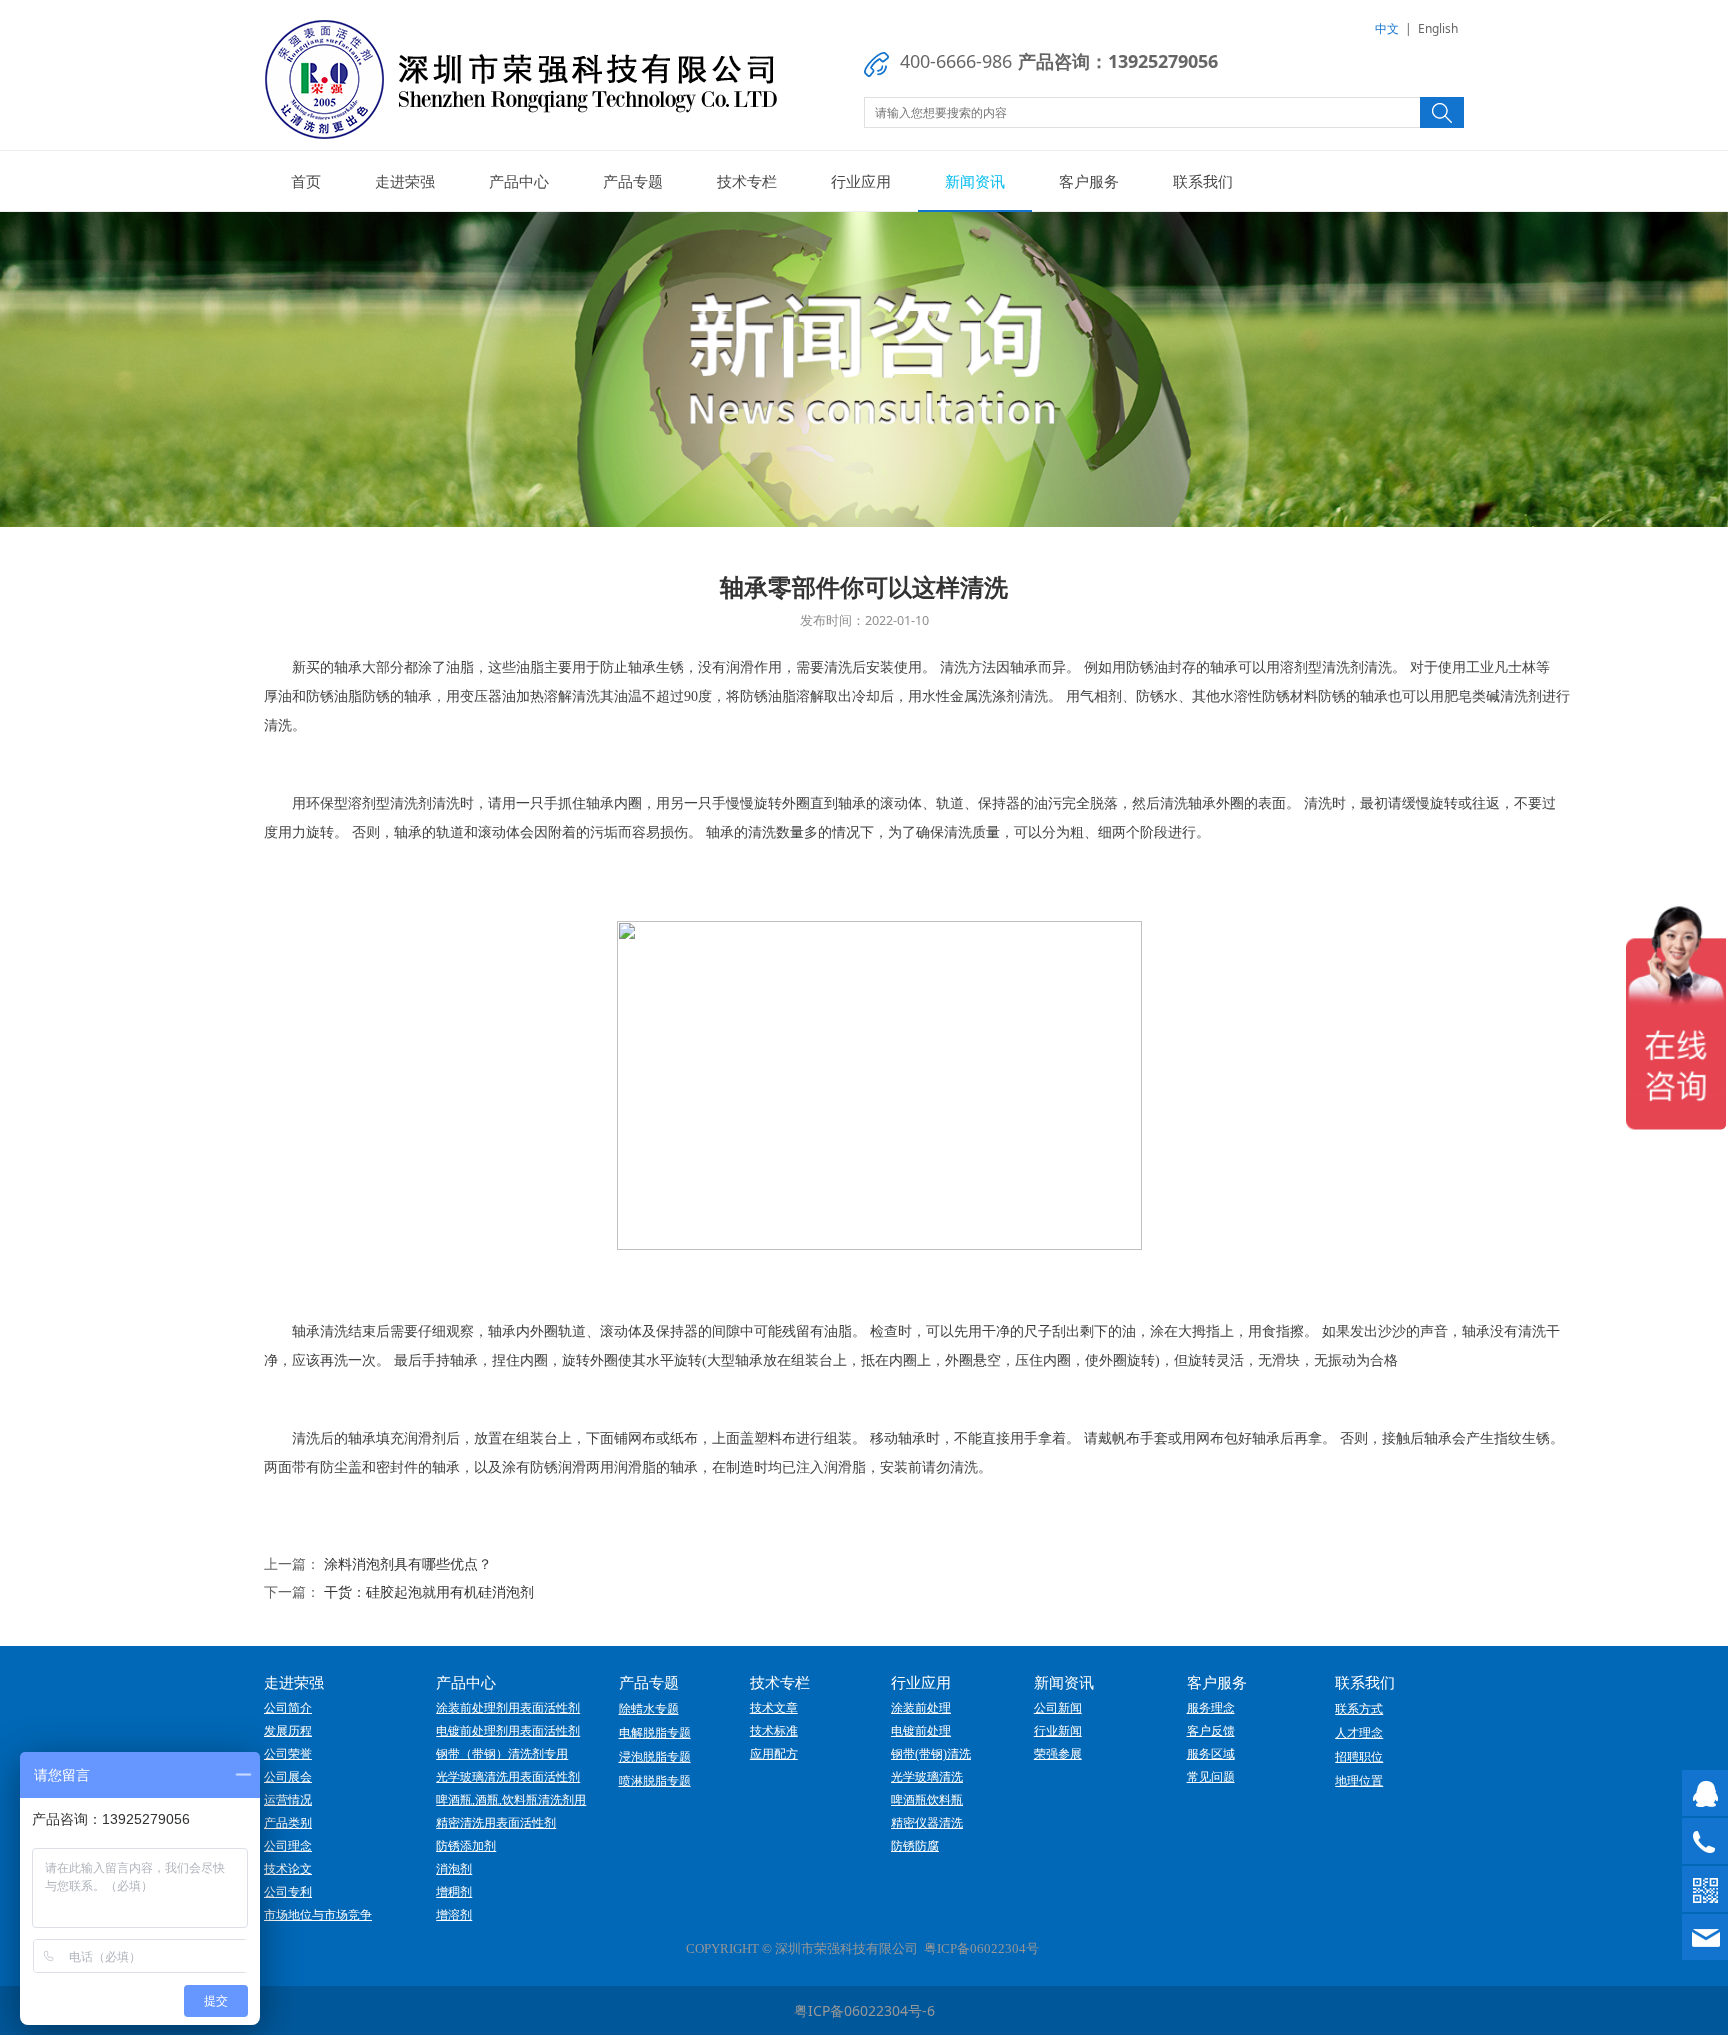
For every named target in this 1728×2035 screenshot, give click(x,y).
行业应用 (861, 181)
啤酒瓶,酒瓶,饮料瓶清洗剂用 (511, 1800)
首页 (306, 181)
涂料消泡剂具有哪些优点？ (408, 1563)
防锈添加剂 (466, 1846)
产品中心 (519, 181)
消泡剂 (454, 1869)
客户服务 (1089, 181)
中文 (1387, 28)
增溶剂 (454, 1915)
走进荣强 (405, 181)
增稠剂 (454, 1892)
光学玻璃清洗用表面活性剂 (508, 1777)
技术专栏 (747, 181)
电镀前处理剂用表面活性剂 (508, 1731)
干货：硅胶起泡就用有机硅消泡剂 (429, 1591)
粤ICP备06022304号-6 (864, 2010)
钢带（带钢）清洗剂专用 (502, 1754)
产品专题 (633, 181)
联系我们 (1203, 181)
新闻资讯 (975, 181)
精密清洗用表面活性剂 (496, 1823)
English (1438, 28)
